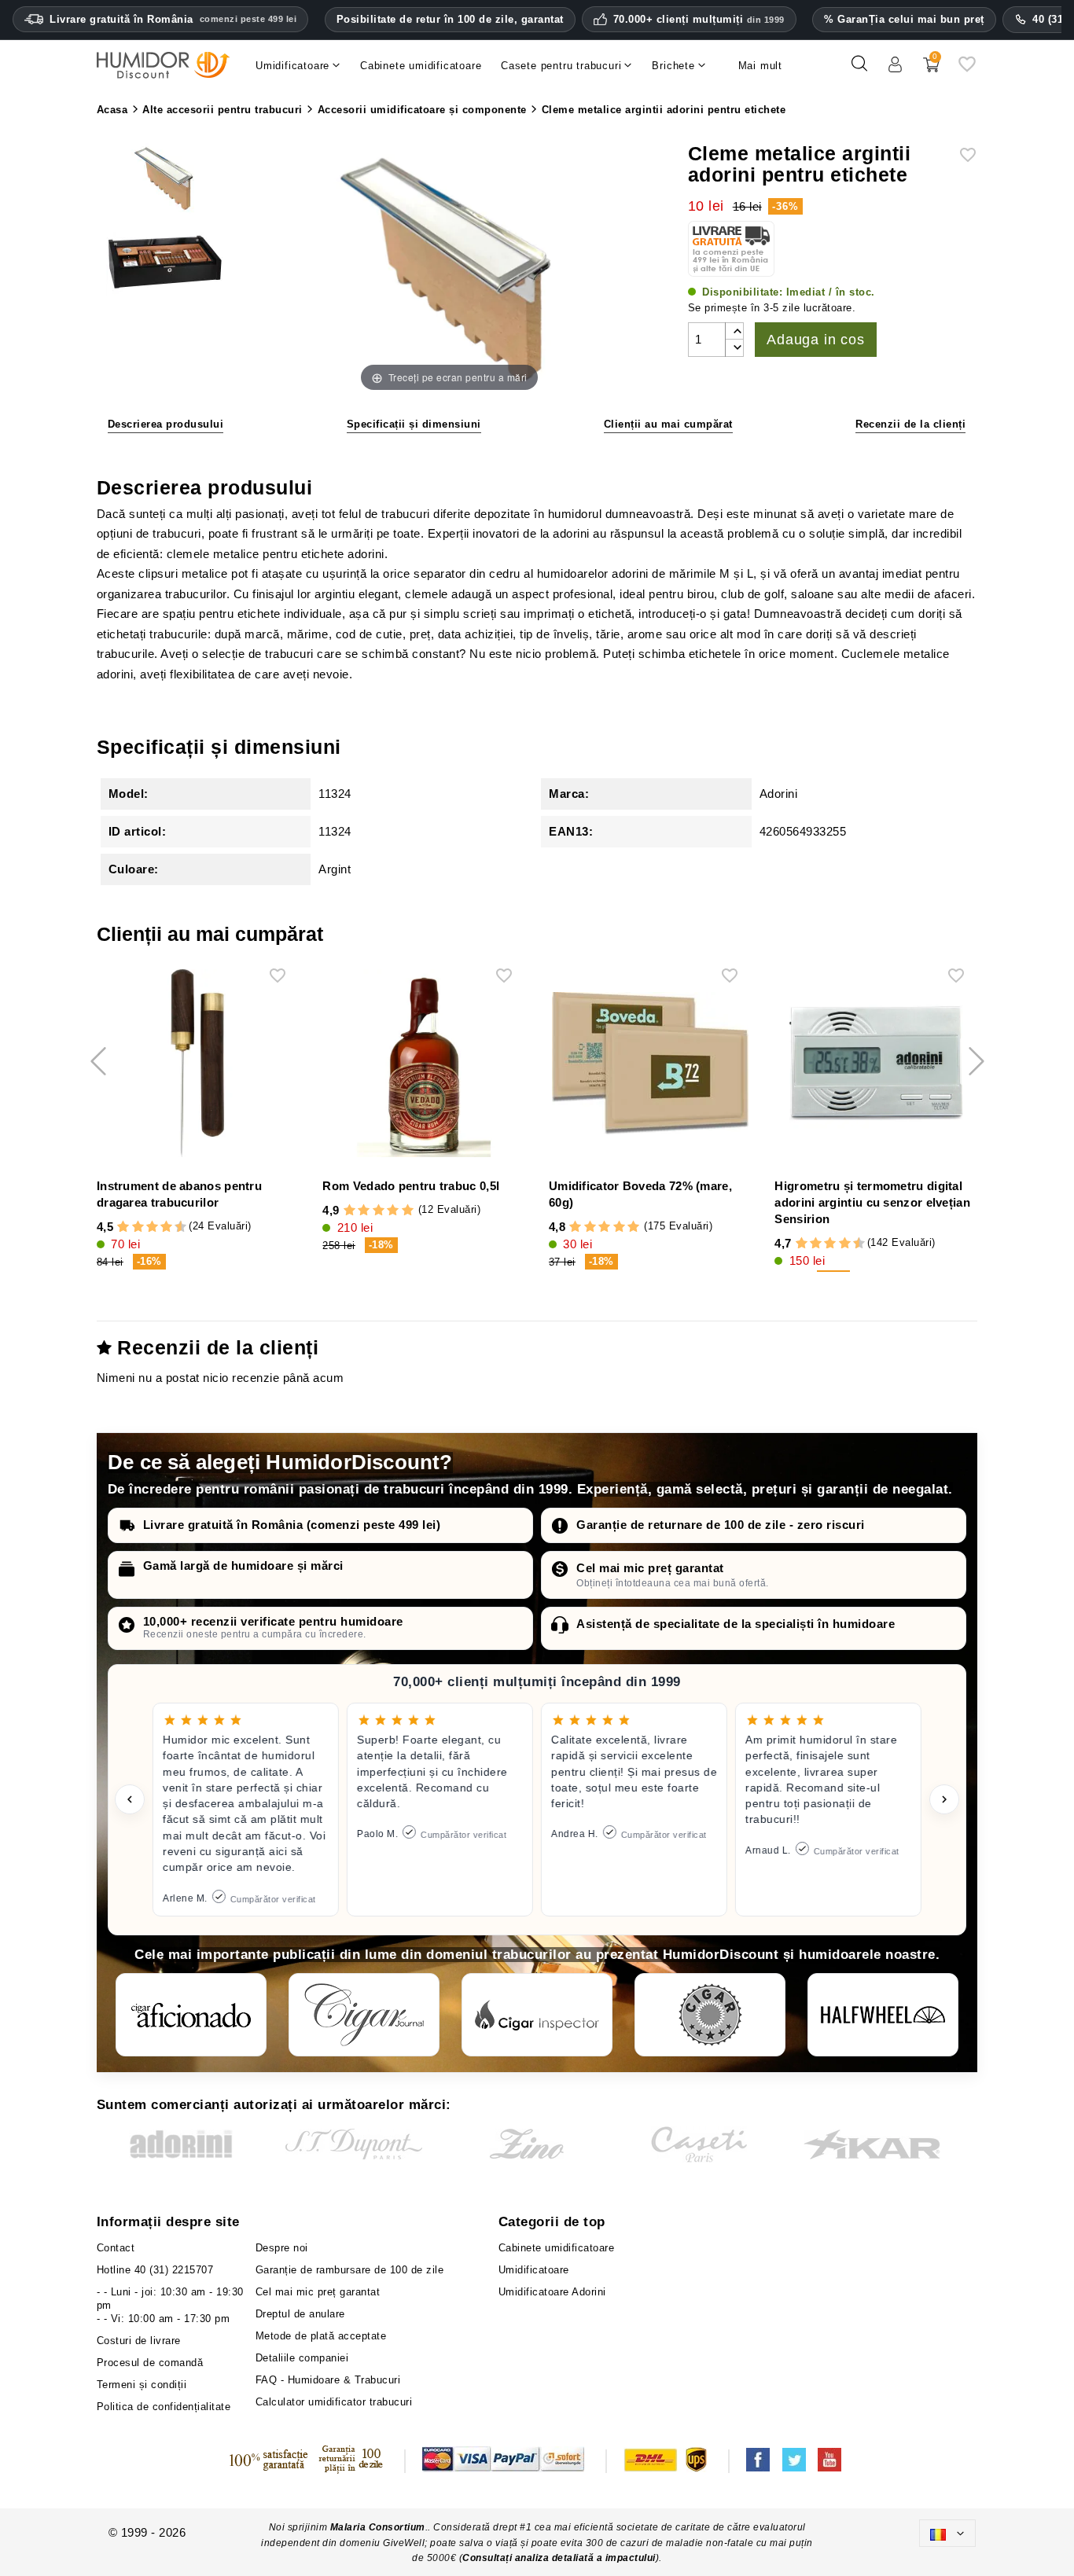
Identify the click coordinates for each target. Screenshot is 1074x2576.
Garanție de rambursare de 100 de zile (350, 2270)
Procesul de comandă (150, 2363)
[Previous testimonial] (130, 1799)
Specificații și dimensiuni (414, 424)
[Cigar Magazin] (710, 2015)
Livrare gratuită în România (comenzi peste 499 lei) (292, 1525)
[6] (152, 1227)
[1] (116, 1227)
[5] (145, 1227)
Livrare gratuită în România (173, 19)
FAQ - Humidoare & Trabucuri (328, 2380)
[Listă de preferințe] (967, 70)
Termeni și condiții (142, 2385)
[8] (166, 1227)
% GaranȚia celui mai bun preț (904, 19)
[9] (174, 1227)
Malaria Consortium (378, 2527)
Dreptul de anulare (300, 2314)
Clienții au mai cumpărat (668, 424)
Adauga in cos (815, 340)
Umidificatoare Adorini (552, 2292)
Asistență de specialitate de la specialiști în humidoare (736, 1624)
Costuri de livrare (139, 2341)
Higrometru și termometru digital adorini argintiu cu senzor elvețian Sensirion (872, 1202)
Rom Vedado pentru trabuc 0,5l (411, 1186)
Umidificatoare (534, 2270)
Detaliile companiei (302, 2358)
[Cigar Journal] (364, 2015)
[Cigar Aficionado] (191, 2015)
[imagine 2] (165, 263)
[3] (131, 1227)
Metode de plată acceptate (321, 2336)
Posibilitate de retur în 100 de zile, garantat (450, 19)
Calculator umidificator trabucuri (334, 2402)
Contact (116, 2248)
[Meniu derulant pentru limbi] (947, 2533)
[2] (123, 1227)
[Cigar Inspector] (537, 2015)
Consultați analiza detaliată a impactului (559, 2558)
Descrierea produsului (166, 424)
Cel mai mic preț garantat (650, 1568)
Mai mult (760, 66)
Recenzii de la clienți (910, 424)
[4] (138, 1227)
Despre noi (282, 2248)
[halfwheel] (883, 2015)
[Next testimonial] (944, 1799)
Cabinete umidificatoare (557, 2248)
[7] (159, 1227)
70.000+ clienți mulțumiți (699, 20)
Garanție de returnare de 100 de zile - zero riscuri (721, 1525)
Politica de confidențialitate (164, 2407)
